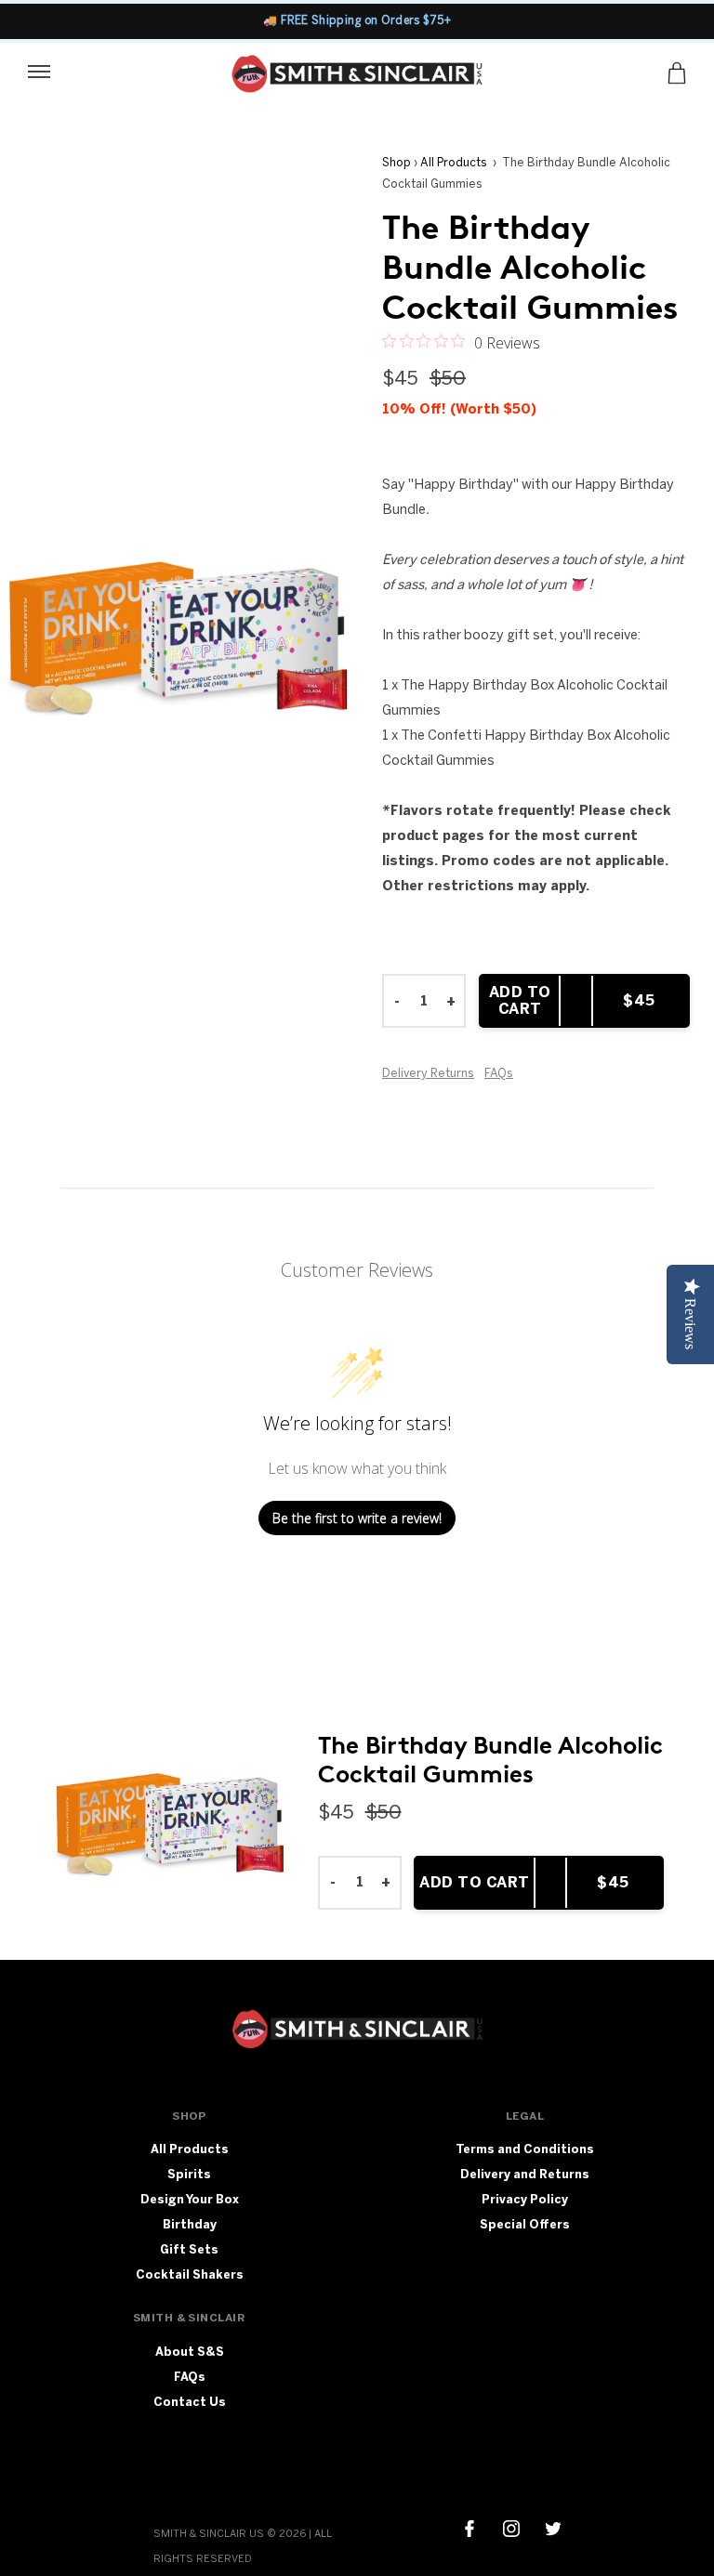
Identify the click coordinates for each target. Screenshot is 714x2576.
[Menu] (39, 70)
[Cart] (677, 73)
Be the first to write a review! (357, 1518)
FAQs (499, 1073)
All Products (454, 162)
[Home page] (357, 78)
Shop (397, 162)
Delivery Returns (428, 1073)
